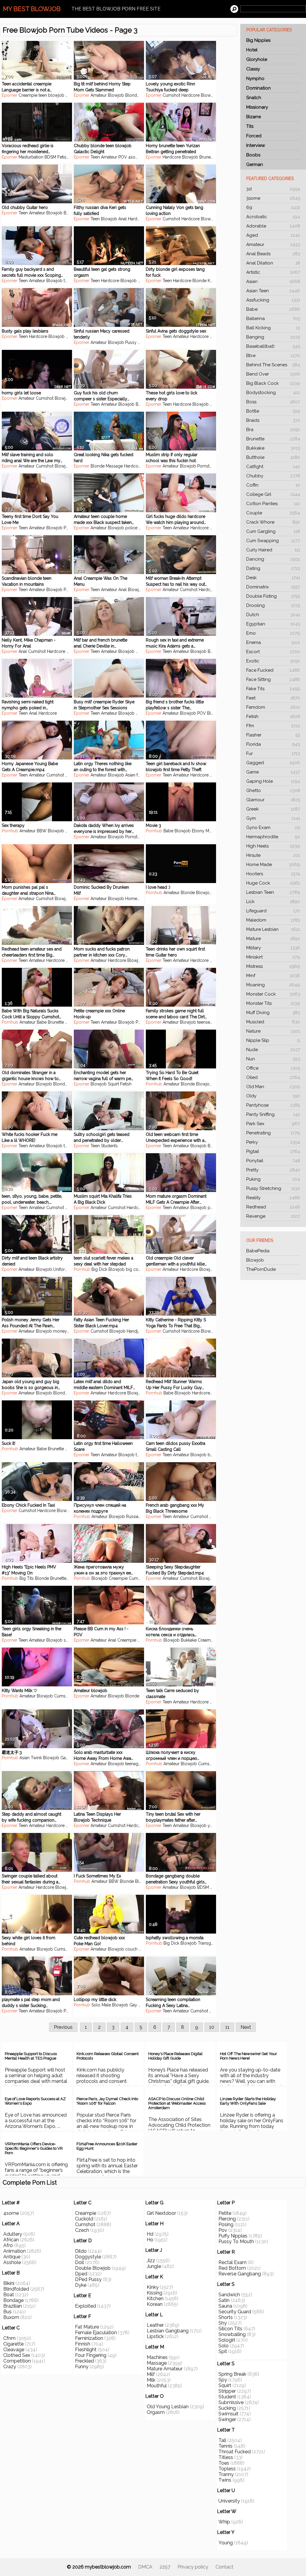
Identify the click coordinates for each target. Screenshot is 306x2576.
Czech (82, 2230)
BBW (42, 831)
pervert (215, 1208)
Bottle (273, 411)
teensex (205, 1022)
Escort (273, 652)
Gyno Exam (273, 828)
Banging (273, 337)
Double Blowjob (93, 2268)
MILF (140, 651)
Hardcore (191, 95)
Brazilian (13, 2306)
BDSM (50, 157)
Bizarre (254, 117)
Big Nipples (258, 40)
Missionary (257, 107)
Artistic (273, 272)
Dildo (81, 2251)
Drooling (273, 605)
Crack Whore (273, 522)
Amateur (273, 244)
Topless (227, 2469)
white (144, 528)
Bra (273, 430)
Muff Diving (273, 1013)
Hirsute (273, 855)
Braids (273, 420)
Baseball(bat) (273, 346)
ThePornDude (261, 1269)
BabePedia (258, 1251)
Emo (273, 633)
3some (273, 198)
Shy (223, 2323)
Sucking (227, 2408)
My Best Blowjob (32, 9)
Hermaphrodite (273, 837)
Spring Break (232, 2374)
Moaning (273, 985)
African (11, 2240)
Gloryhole (257, 59)
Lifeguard (273, 911)
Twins (225, 2480)
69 (273, 207)
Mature (273, 939)
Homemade (137, 899)
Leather (155, 2325)
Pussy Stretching (273, 1188)
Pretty (273, 1170)
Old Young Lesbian (168, 2407)
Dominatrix (273, 587)
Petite (141, 1022)
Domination (258, 88)
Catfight (273, 467)
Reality (273, 1198)
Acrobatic (273, 217)
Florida (273, 744)
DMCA (145, 2567)
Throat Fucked (235, 2452)
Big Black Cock (273, 383)
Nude (273, 1050)
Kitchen (215, 281)
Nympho (255, 79)
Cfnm (9, 2338)
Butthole (273, 457)
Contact (224, 2567)
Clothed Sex (17, 2355)
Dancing (273, 559)
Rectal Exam (232, 2262)
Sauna (225, 2306)
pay (72, 1331)
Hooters (273, 874)
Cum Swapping (273, 541)
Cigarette (13, 2344)
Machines (157, 2357)
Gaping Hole (273, 781)
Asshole (12, 2262)
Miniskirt (273, 957)
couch (131, 1949)
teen (43, 95)
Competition (17, 2361)
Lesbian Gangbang (168, 2331)
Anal (123, 219)
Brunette (273, 439)
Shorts (226, 2317)
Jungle (154, 2266)
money (60, 1331)
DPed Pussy (88, 2279)
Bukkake (273, 448)
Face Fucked (273, 670)
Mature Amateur (165, 2369)
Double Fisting (273, 596)
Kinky (153, 2287)
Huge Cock (273, 883)
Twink (36, 1758)
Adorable (273, 226)
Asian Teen (273, 291)
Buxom (11, 2317)
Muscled (273, 1022)
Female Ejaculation (96, 2333)
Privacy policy (193, 2567)
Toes (224, 2463)
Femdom (273, 707)
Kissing (154, 2293)
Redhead (273, 1207)
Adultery (13, 2234)
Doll (79, 2262)
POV (123, 157)
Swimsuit (228, 2414)
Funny (82, 2367)
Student (227, 2397)
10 (212, 2027)
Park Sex (273, 1124)
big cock (134, 1269)
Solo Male (101, 2005)
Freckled (84, 2361)
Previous (63, 2027)
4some (135, 157)
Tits (250, 126)
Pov (223, 2230)
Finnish (83, 2344)
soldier (70, 1640)
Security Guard (235, 2312)
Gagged (273, 763)
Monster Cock (273, 994)
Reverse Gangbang (240, 2274)
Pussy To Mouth (236, 2241)
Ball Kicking (273, 328)
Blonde (132, 95)
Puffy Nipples (233, 2236)
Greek (273, 809)
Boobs (253, 155)
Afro (8, 2245)
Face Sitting (273, 679)
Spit (223, 2351)
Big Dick (99, 1269)
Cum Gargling (273, 531)
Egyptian (273, 624)
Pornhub (10, 831)
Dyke (81, 2285)
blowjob (56, 95)
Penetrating (273, 1133)
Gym (273, 818)
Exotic (273, 661)
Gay (64, 1758)
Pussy (131, 342)
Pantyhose (273, 1105)
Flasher (273, 735)
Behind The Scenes (273, 365)
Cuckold (84, 2219)
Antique (12, 2257)
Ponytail (273, 1161)
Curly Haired (273, 550)
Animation (14, 2251)
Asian (273, 282)
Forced (254, 136)
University (229, 2501)
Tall (222, 2440)
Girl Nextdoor (161, 2213)
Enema (273, 642)
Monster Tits (273, 1003)
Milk (151, 2380)
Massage (114, 466)
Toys (216, 1393)
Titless (226, 2457)
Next (246, 2027)
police (131, 528)
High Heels (273, 846)
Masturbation (31, 157)
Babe (273, 309)
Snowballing (232, 2334)
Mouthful (157, 2386)
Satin (224, 2300)
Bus (7, 2312)
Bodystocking (273, 393)
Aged (273, 235)
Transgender (210, 1943)
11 (227, 2027)
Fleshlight (86, 2350)
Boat (9, 2295)
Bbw (273, 356)
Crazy (10, 2367)
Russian (133, 1517)
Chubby (273, 476)
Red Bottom (232, 2268)
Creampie (28, 95)
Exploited (85, 2306)
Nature (273, 1031)
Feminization (89, 2338)
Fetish (273, 716)
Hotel (252, 50)
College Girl (273, 494)
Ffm (273, 726)
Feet (273, 698)
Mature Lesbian (273, 929)
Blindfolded (16, 2289)
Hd (150, 2234)
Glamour (273, 800)
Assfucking (273, 300)
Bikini (9, 2283)
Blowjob (255, 1260)
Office (273, 1068)
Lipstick (155, 2336)
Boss (273, 402)
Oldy (273, 1096)
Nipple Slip (273, 1040)
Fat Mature (87, 2327)
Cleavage (14, 2350)
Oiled (273, 1077)
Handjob (135, 1331)
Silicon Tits (230, 2329)
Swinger (227, 2419)
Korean (155, 2304)
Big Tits (27, 1578)
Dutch (273, 615)
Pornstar (205, 466)
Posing (226, 2224)
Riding (144, 342)
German (255, 164)
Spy (223, 2380)
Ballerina (273, 319)
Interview (256, 145)
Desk (273, 578)
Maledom (273, 920)
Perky (273, 1142)
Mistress (273, 966)
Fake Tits (273, 689)
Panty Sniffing (273, 1114)
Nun (273, 1059)
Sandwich (229, 2295)
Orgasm (156, 2412)
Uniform (61, 1269)
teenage (133, 1764)
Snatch (254, 98)
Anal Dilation (273, 263)
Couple (273, 513)
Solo (224, 2346)
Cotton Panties (273, 504)
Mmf (273, 976)
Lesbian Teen (273, 892)
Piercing (227, 2219)
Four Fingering (91, 2355)
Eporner (10, 95)
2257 (165, 2567)
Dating (273, 568)
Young (226, 2543)
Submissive (231, 2402)
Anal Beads (273, 254)
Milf (151, 2374)
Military (273, 948)
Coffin (273, 485)
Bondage (13, 2300)
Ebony (71, 831)
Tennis (225, 2446)
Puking (273, 1179)
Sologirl (227, 2340)
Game (273, 772)
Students (109, 1146)
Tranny (226, 2474)
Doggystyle (88, 2257)
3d (273, 189)
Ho (150, 2240)
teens (69, 1146)
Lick (273, 902)
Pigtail (273, 1151)
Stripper (227, 2391)
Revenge (273, 1216)
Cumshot (171, 95)
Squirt (113, 1084)
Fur (273, 753)
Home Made (273, 865)
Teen (95, 157)
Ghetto (273, 791)
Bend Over (273, 374)
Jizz (151, 2261)
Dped (81, 2274)
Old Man (273, 1087)
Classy (253, 69)
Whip (224, 2522)
